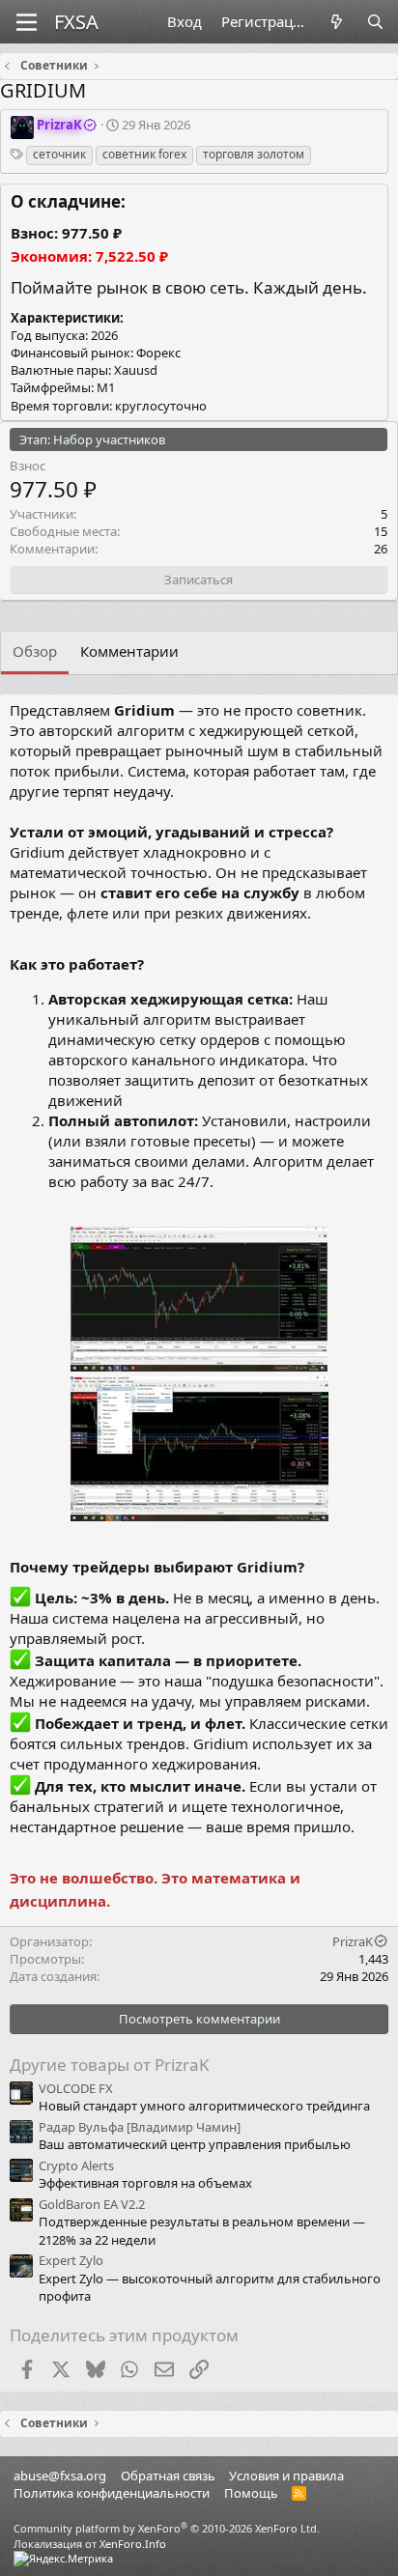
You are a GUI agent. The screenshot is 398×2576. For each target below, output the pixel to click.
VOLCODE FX (76, 2088)
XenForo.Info (133, 2544)
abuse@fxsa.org (60, 2476)
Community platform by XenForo (167, 2528)
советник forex (144, 154)
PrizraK (353, 1941)
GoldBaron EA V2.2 (92, 2204)
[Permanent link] (156, 965)
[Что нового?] (337, 22)
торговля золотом (254, 154)
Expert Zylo (71, 2260)
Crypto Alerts (76, 2166)
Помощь (251, 2493)
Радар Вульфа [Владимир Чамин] (140, 2127)
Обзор (35, 651)
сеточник (59, 154)
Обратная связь (168, 2476)
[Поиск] (375, 22)
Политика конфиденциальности (112, 2493)
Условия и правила (286, 2476)
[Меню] (27, 22)
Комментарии (129, 651)
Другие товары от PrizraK (110, 2065)
